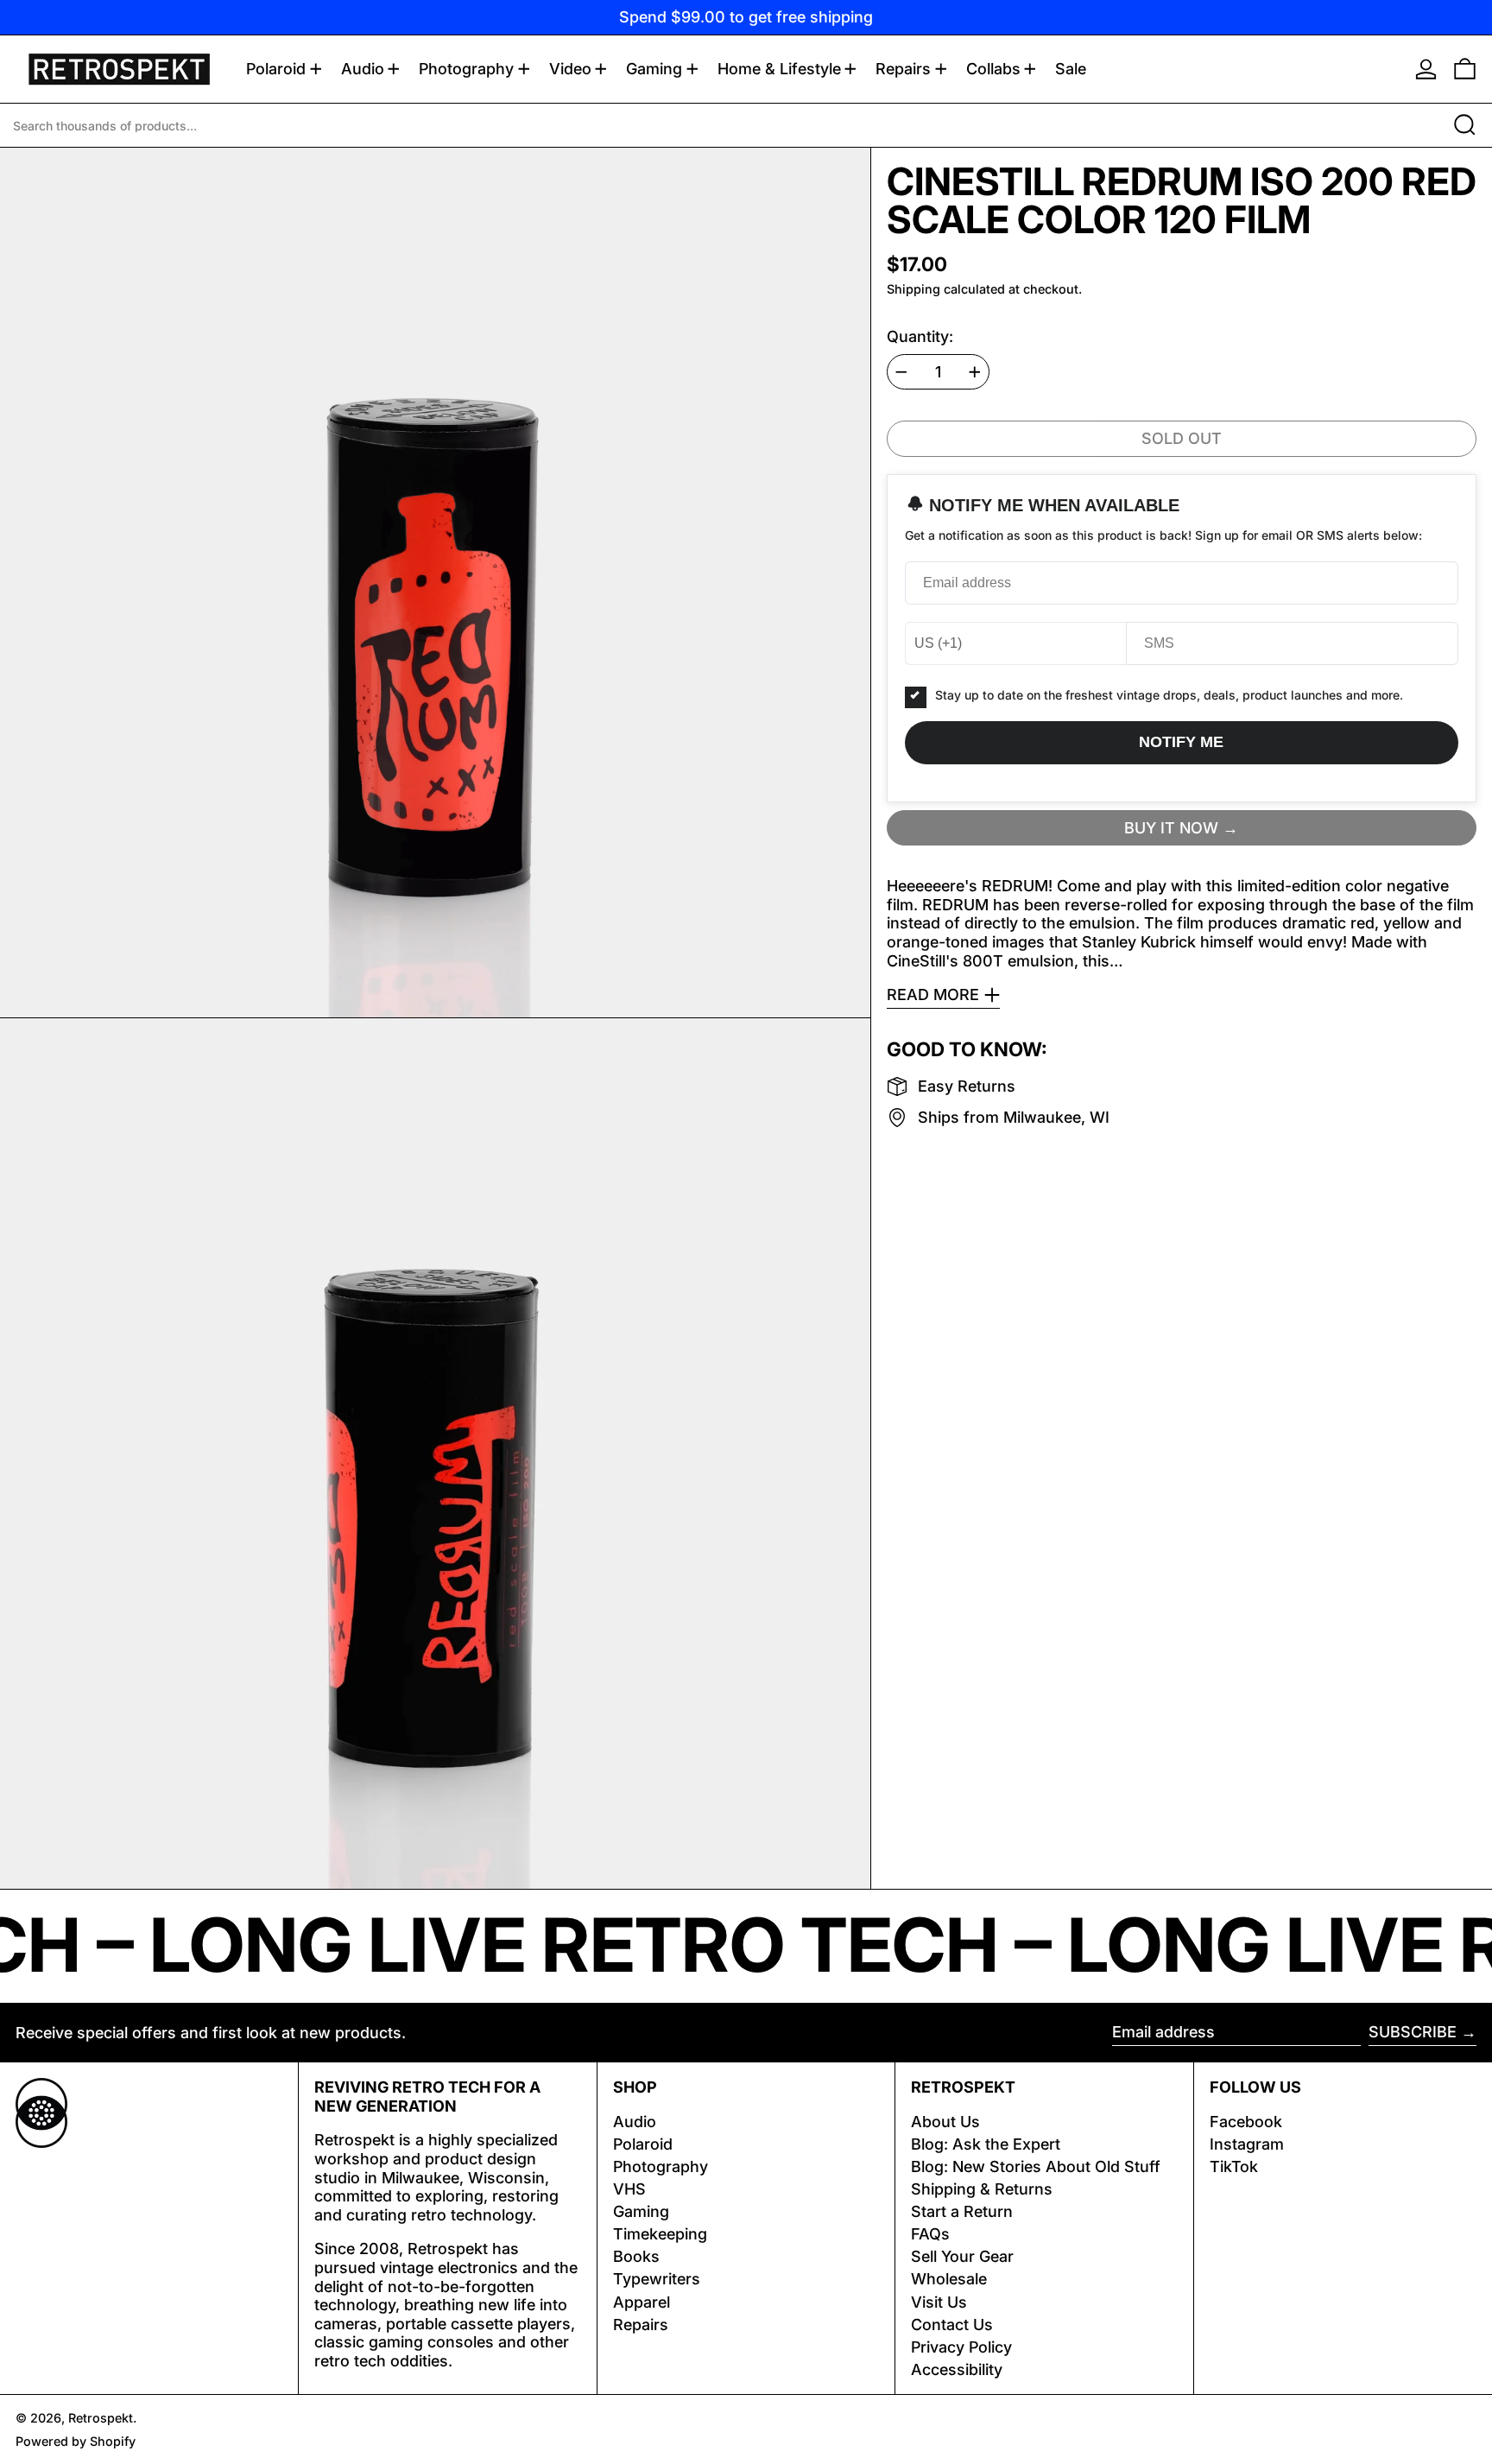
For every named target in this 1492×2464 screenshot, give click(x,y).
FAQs (930, 2234)
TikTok (1234, 2166)
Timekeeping (660, 2234)
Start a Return (962, 2211)
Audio (635, 2122)
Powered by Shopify (76, 2441)
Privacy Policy (961, 2347)
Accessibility (957, 2369)
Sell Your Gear (962, 2256)
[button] (1465, 69)
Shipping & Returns (982, 2189)
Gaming (641, 2211)
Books (636, 2256)
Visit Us (939, 2302)
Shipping (914, 289)
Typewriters (657, 2279)
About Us (945, 2122)
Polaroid (643, 2144)
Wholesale (949, 2279)
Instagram (1247, 2144)
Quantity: (920, 336)
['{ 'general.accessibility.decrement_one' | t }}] (901, 372)
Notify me (1181, 742)
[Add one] (975, 372)
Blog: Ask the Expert (986, 2144)
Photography (661, 2166)
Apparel (642, 2302)
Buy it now (1171, 827)
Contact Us (952, 2325)
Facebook (1246, 2122)
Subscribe (1413, 2032)
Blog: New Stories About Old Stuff (1036, 2166)
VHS (629, 2189)
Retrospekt (101, 2418)
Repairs (641, 2325)
